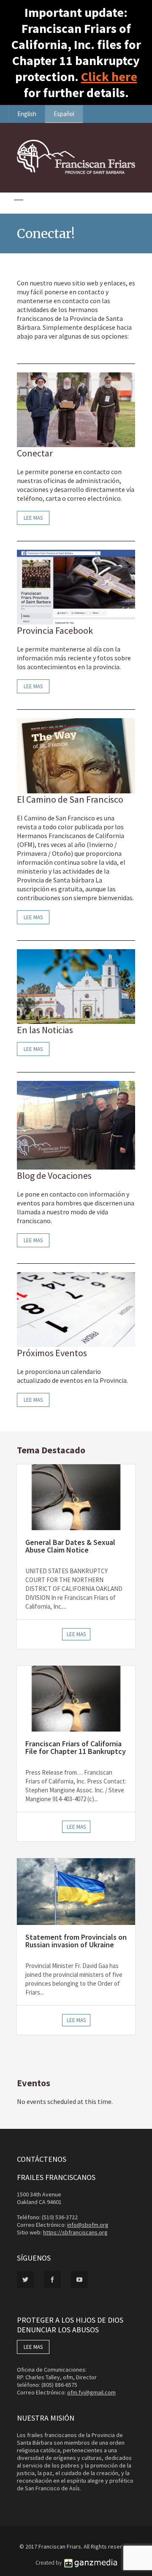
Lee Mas (33, 518)
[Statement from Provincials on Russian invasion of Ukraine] (76, 1892)
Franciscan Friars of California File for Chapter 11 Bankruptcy (76, 1747)
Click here (109, 76)
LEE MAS (33, 2347)
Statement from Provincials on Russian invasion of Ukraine (76, 1941)
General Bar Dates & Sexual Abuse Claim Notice (70, 1546)
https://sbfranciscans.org (75, 2232)
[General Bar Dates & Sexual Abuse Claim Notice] (76, 1497)
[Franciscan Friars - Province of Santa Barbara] (76, 172)
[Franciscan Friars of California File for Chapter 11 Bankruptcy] (76, 1699)
